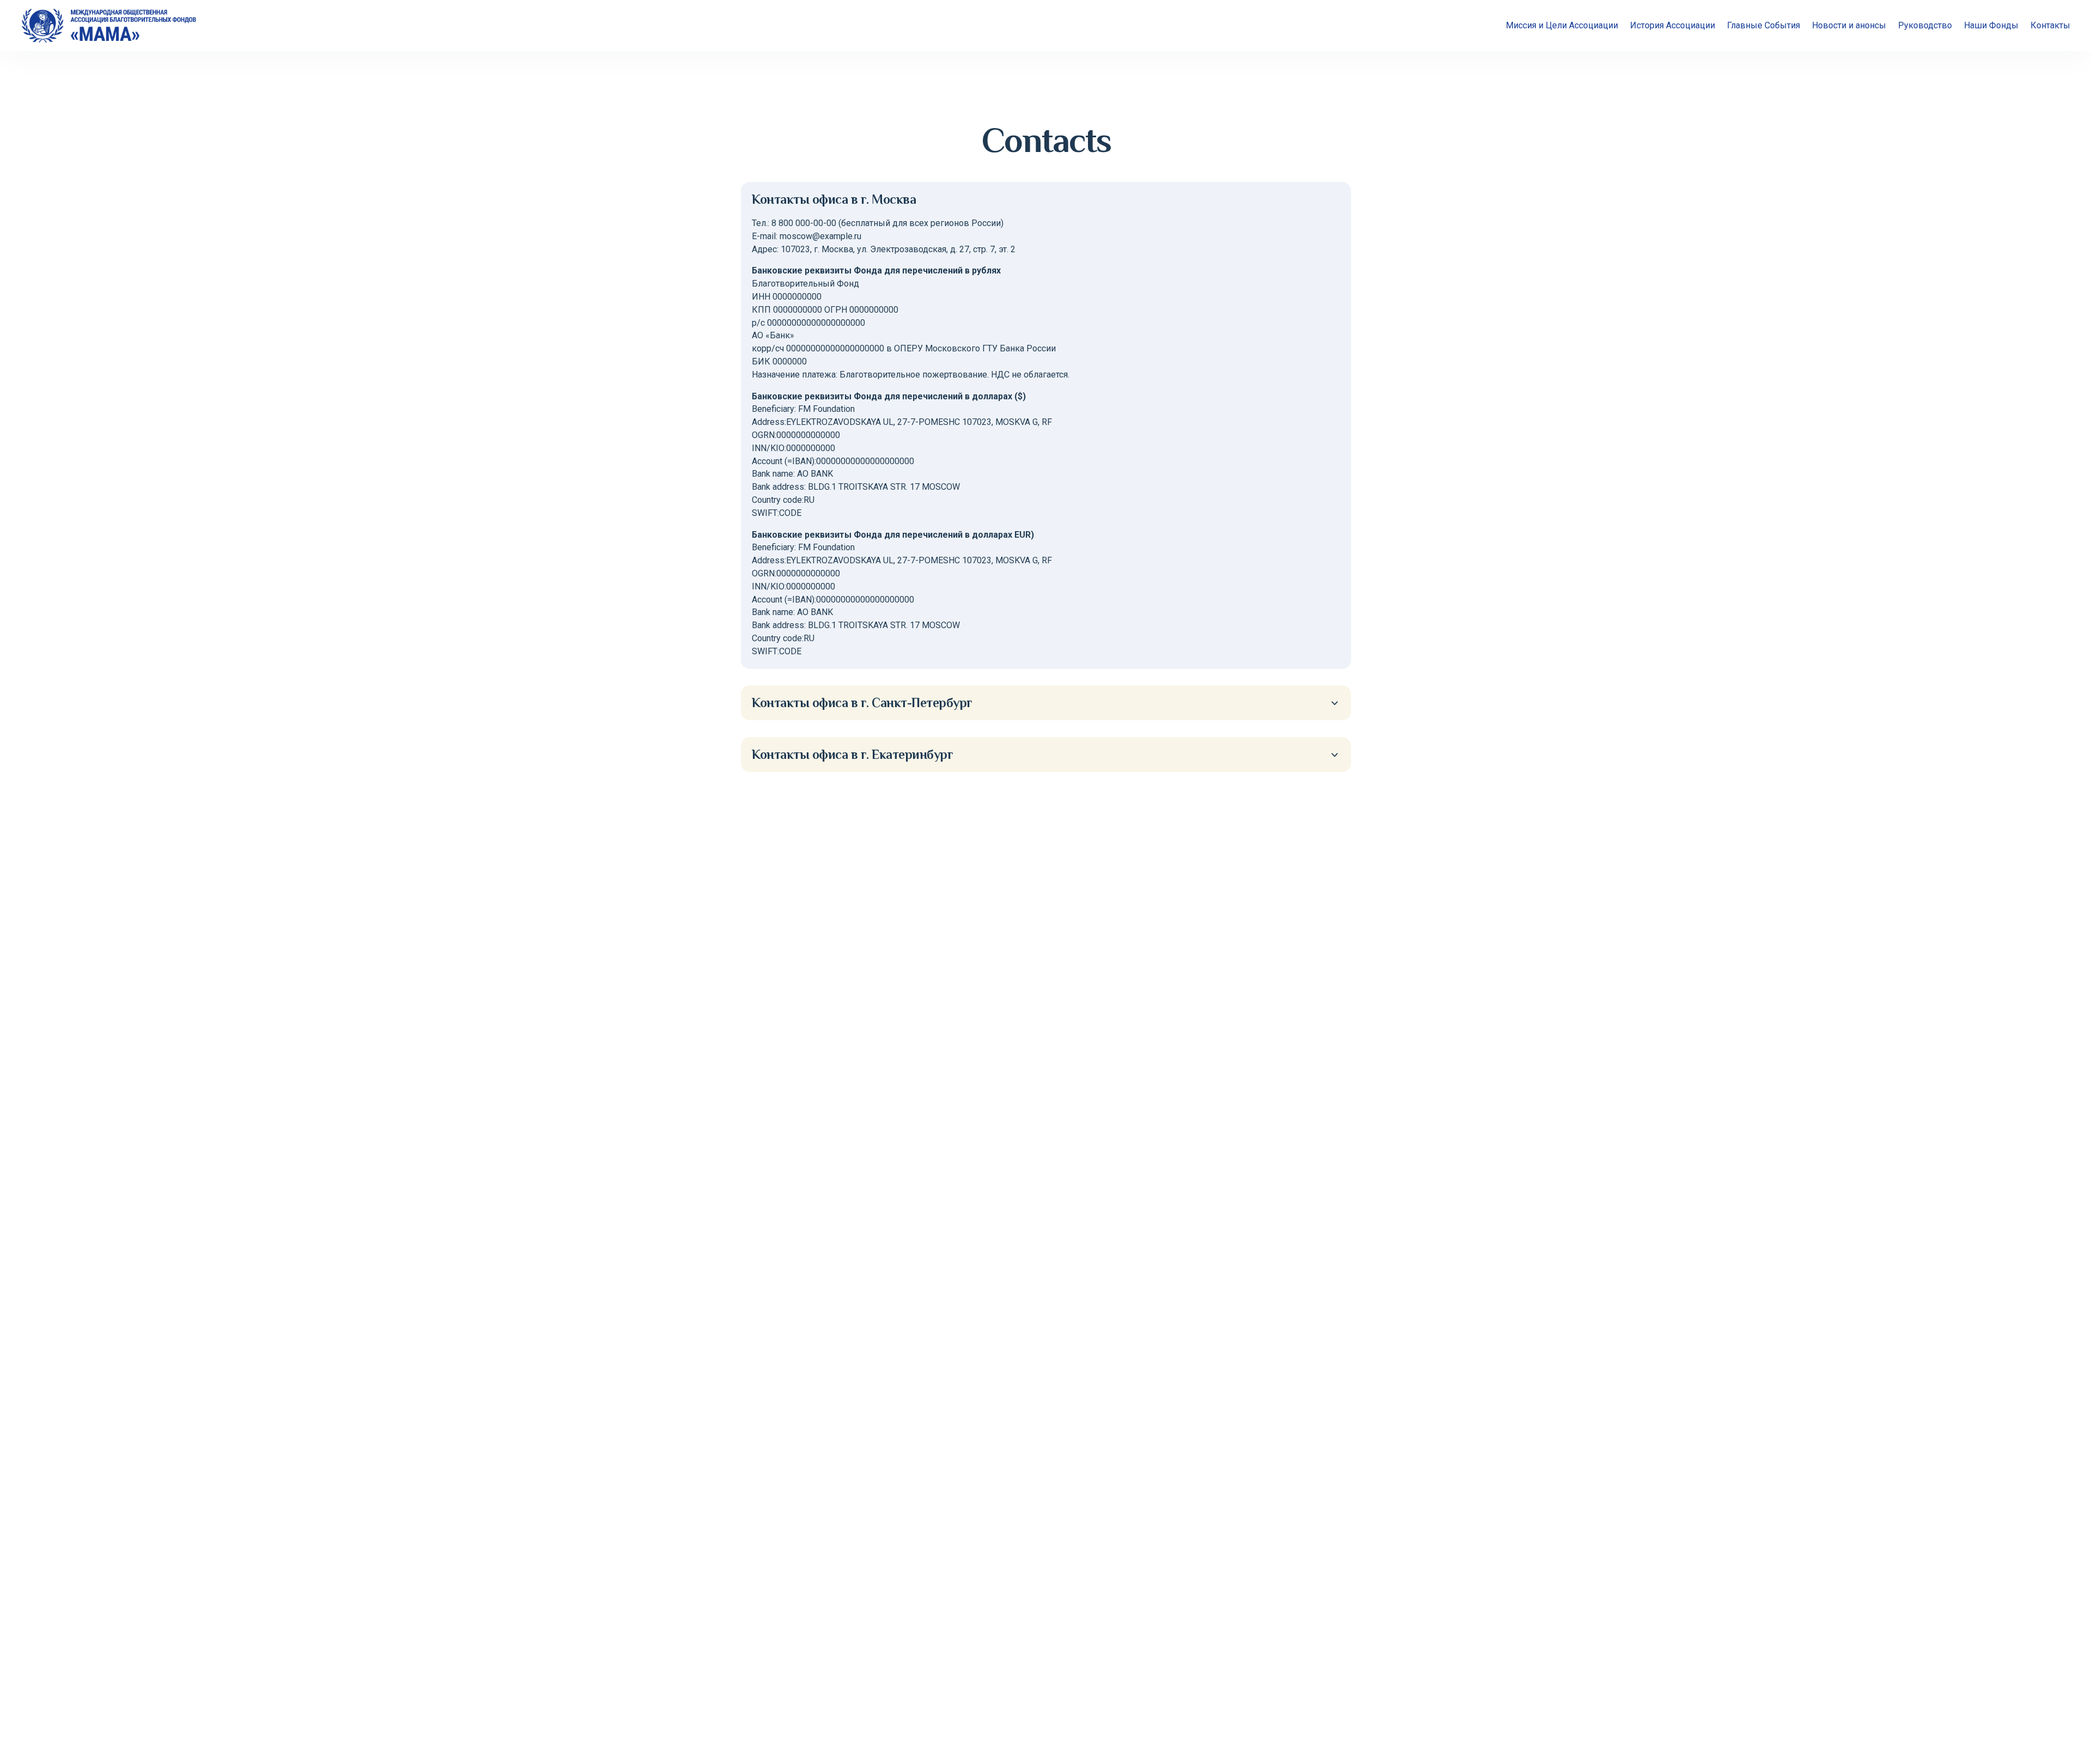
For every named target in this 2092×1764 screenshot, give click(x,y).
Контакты (2050, 25)
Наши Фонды (1991, 25)
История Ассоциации (1673, 25)
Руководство (1925, 25)
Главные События (1763, 25)
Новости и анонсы (1849, 25)
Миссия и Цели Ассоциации (1562, 25)
